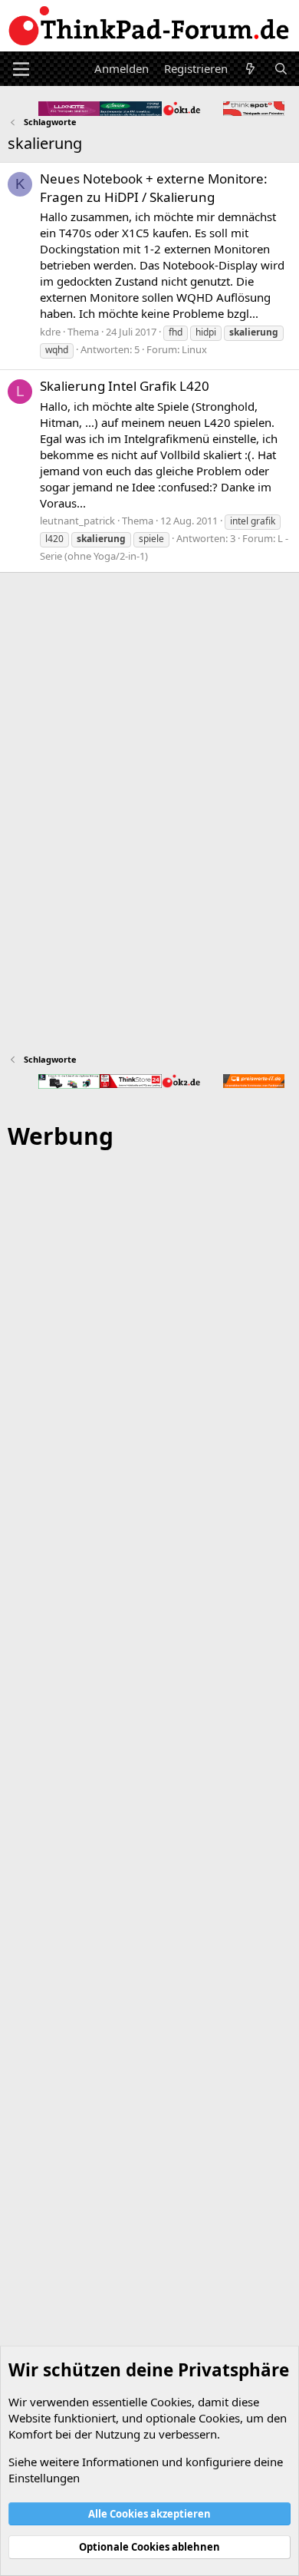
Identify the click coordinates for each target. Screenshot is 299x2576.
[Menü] (21, 69)
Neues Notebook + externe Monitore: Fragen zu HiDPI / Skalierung (154, 188)
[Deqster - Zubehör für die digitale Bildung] (69, 1081)
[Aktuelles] (250, 69)
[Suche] (281, 69)
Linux (194, 349)
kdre (50, 332)
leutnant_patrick (77, 521)
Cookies (171, 2402)
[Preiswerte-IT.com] (254, 1081)
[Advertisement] (149, 1820)
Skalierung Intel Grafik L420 (125, 386)
